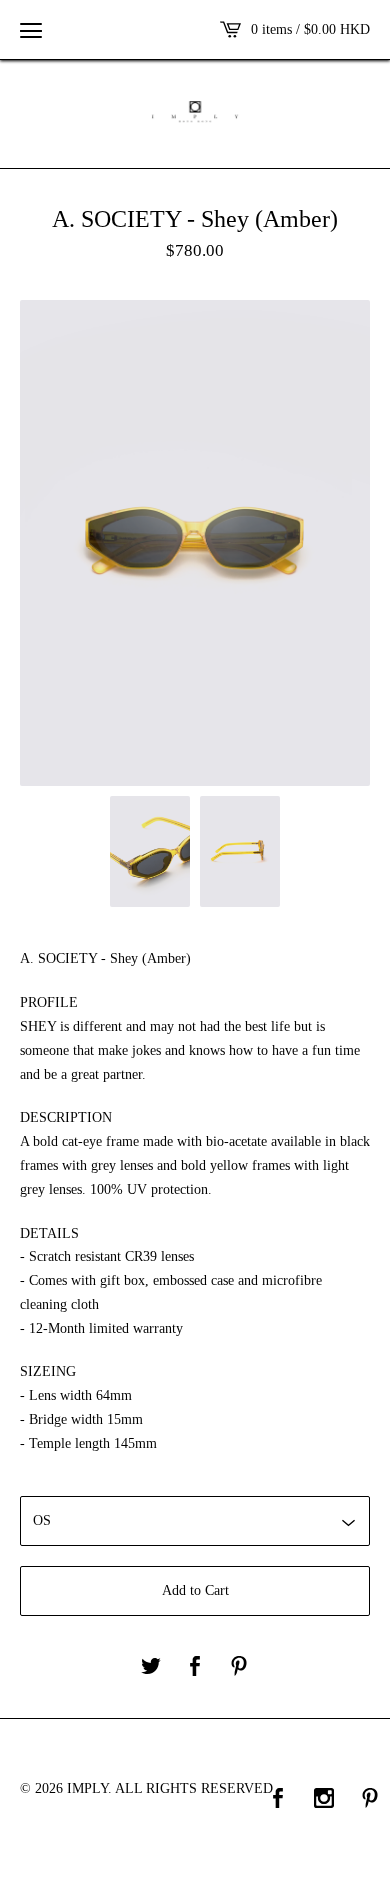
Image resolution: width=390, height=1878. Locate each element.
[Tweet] (151, 1667)
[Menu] (31, 30)
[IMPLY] (195, 111)
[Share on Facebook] (195, 1667)
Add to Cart (195, 1590)
